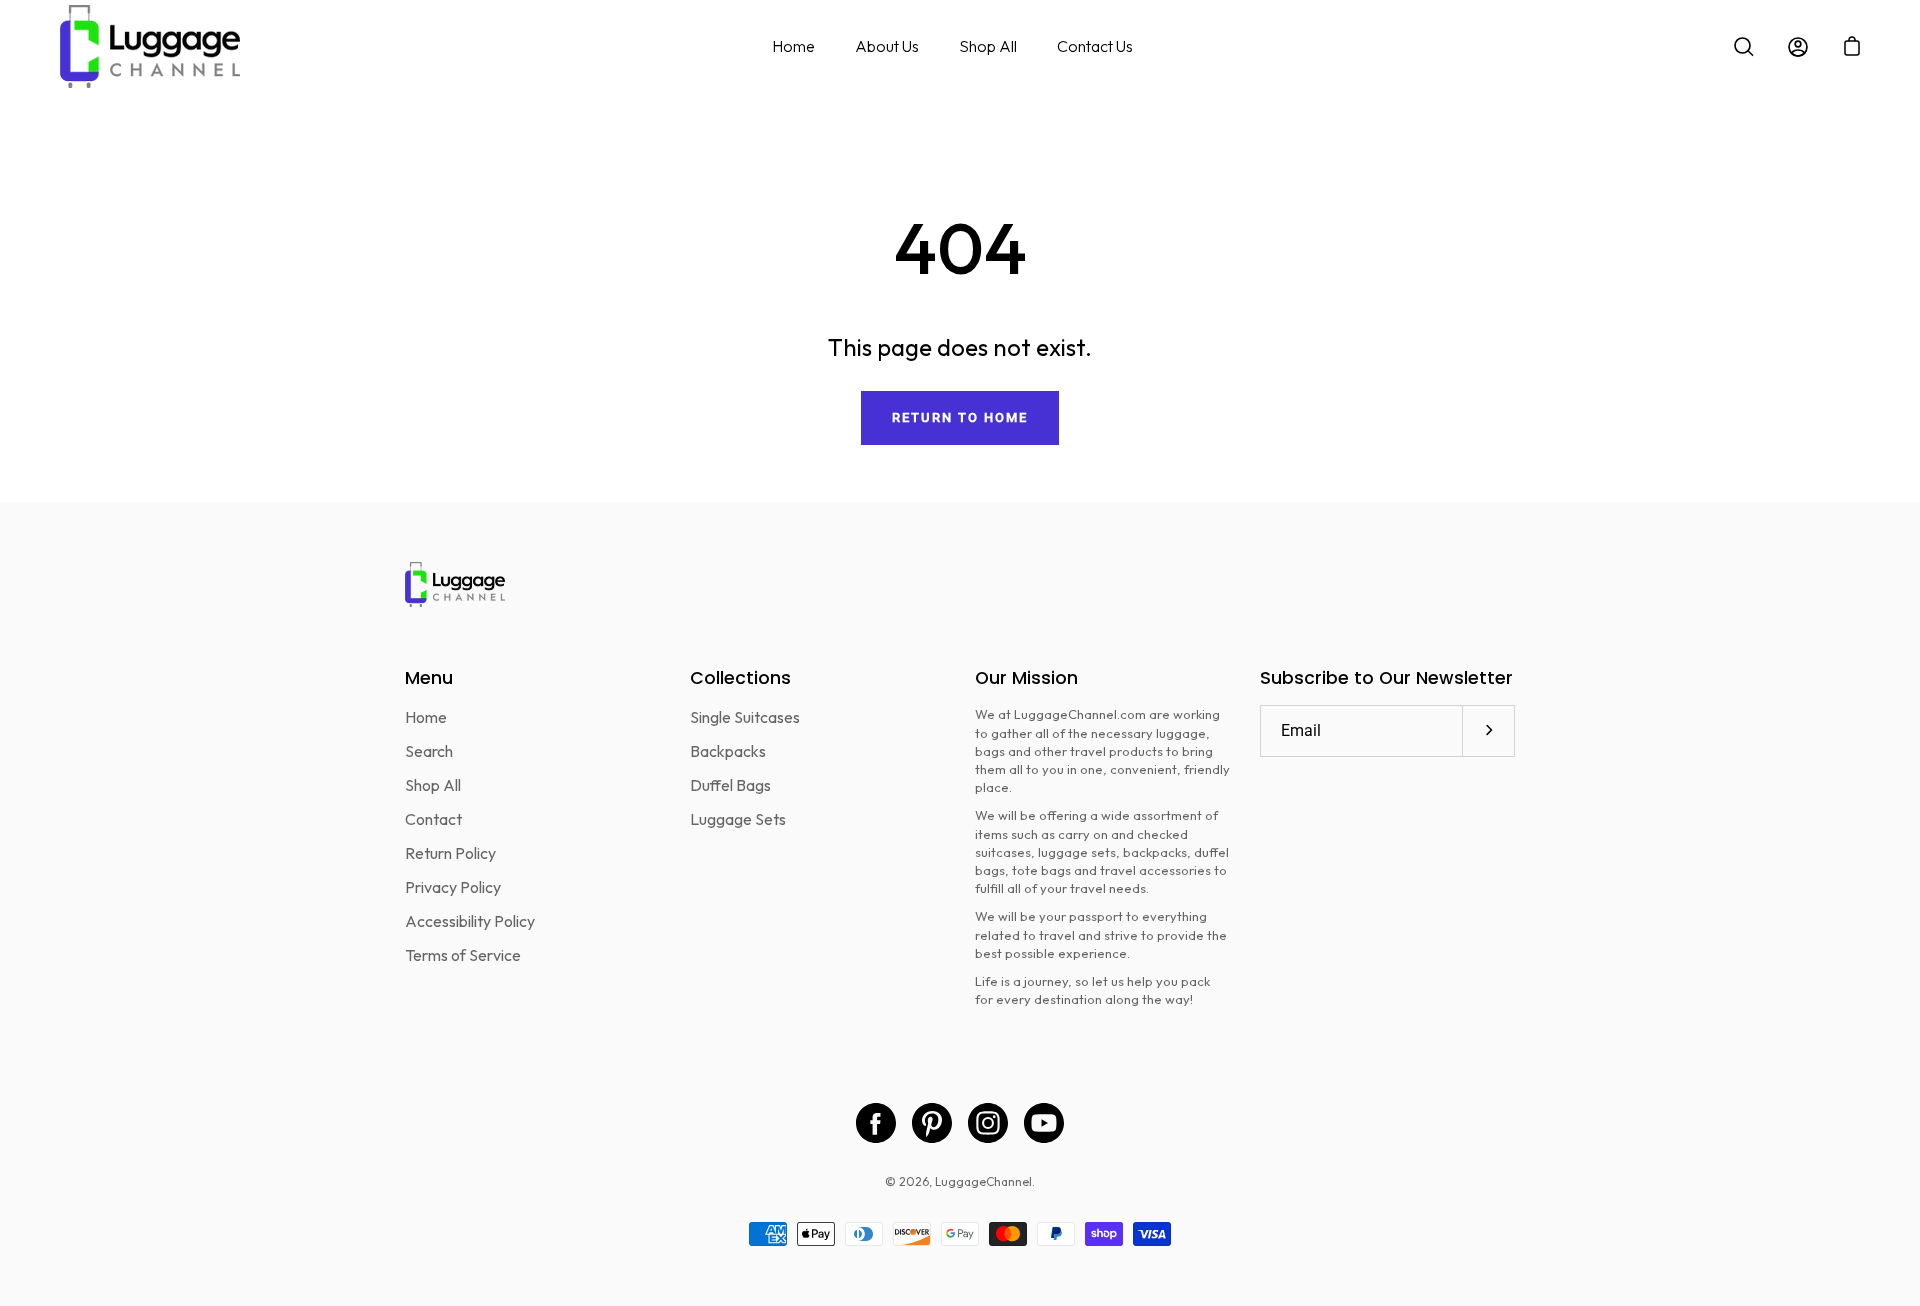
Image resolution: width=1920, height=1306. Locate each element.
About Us (887, 46)
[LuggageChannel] (150, 46)
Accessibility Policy (470, 921)
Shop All (988, 46)
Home (793, 46)
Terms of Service (463, 955)
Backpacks (728, 751)
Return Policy (450, 853)
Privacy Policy (453, 887)
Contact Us (1095, 46)
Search (429, 751)
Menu (429, 678)
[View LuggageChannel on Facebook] (876, 1123)
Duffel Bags (730, 785)
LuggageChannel (983, 1181)
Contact (433, 819)
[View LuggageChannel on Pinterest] (932, 1123)
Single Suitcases (745, 717)
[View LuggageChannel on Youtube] (1044, 1123)
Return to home (959, 417)
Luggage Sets (738, 819)
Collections (740, 678)
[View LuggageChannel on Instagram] (988, 1123)
